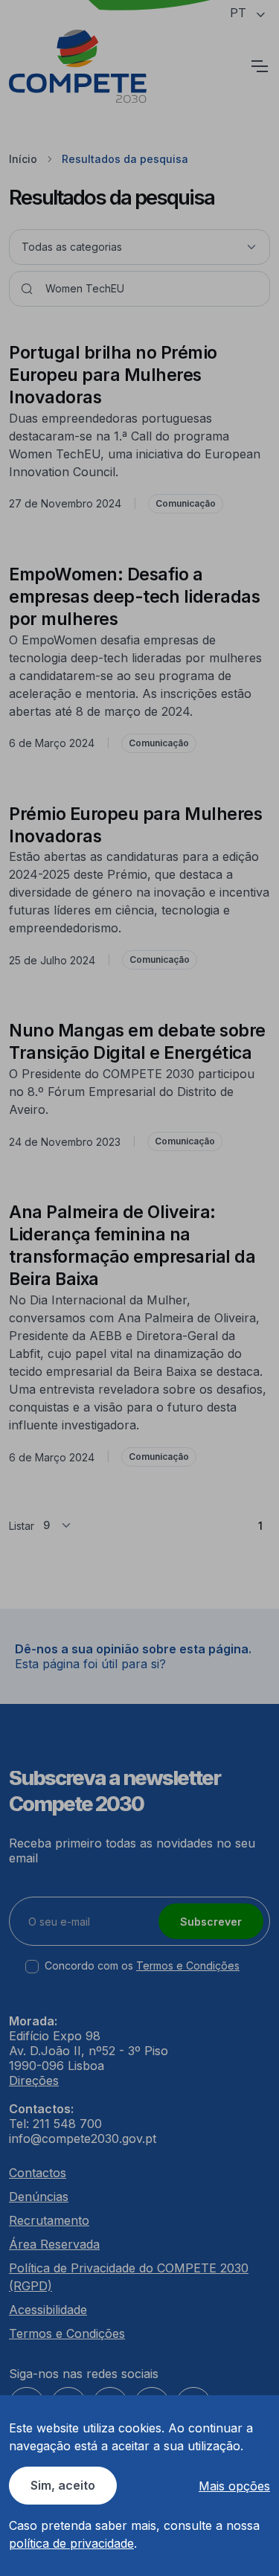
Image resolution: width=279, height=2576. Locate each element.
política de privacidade (71, 2543)
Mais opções (234, 2486)
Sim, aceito (63, 2485)
